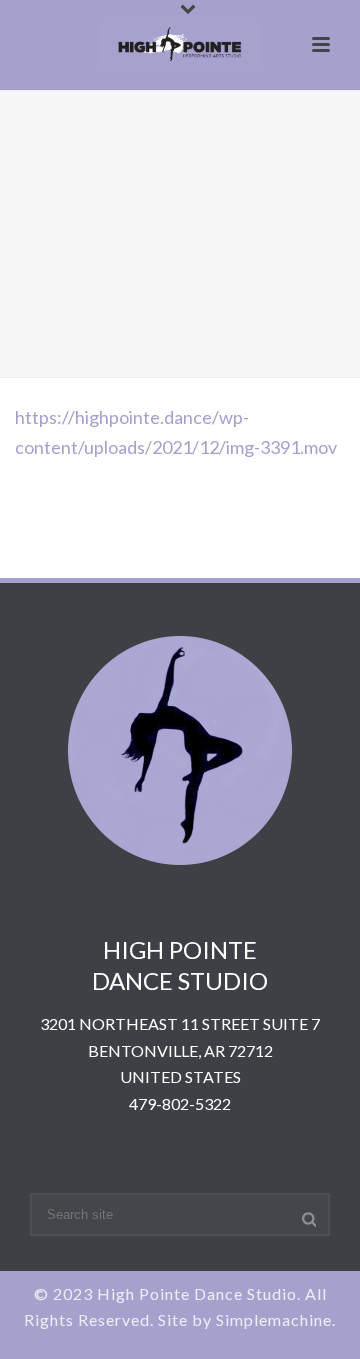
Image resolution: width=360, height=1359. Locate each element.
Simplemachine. (276, 1319)
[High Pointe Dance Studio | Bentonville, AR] (180, 45)
